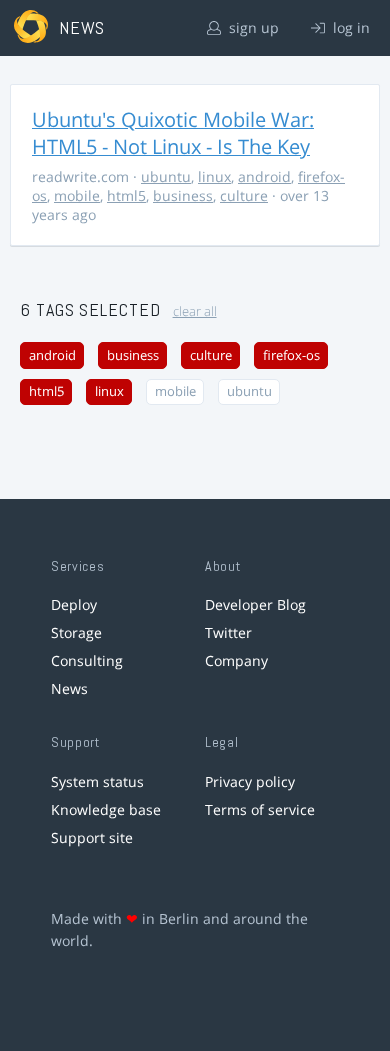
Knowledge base (106, 809)
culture (244, 195)
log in (349, 27)
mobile (77, 195)
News (69, 688)
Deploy (74, 604)
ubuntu (166, 176)
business (183, 195)
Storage (76, 632)
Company (236, 660)
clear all (195, 311)
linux (214, 176)
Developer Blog (255, 604)
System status (97, 781)
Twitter (228, 632)
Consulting (87, 660)
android (264, 176)
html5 (126, 195)
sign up (252, 27)
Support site (92, 837)
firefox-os (291, 355)
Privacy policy (250, 781)
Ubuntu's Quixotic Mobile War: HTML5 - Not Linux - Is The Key (173, 133)
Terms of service (260, 809)
